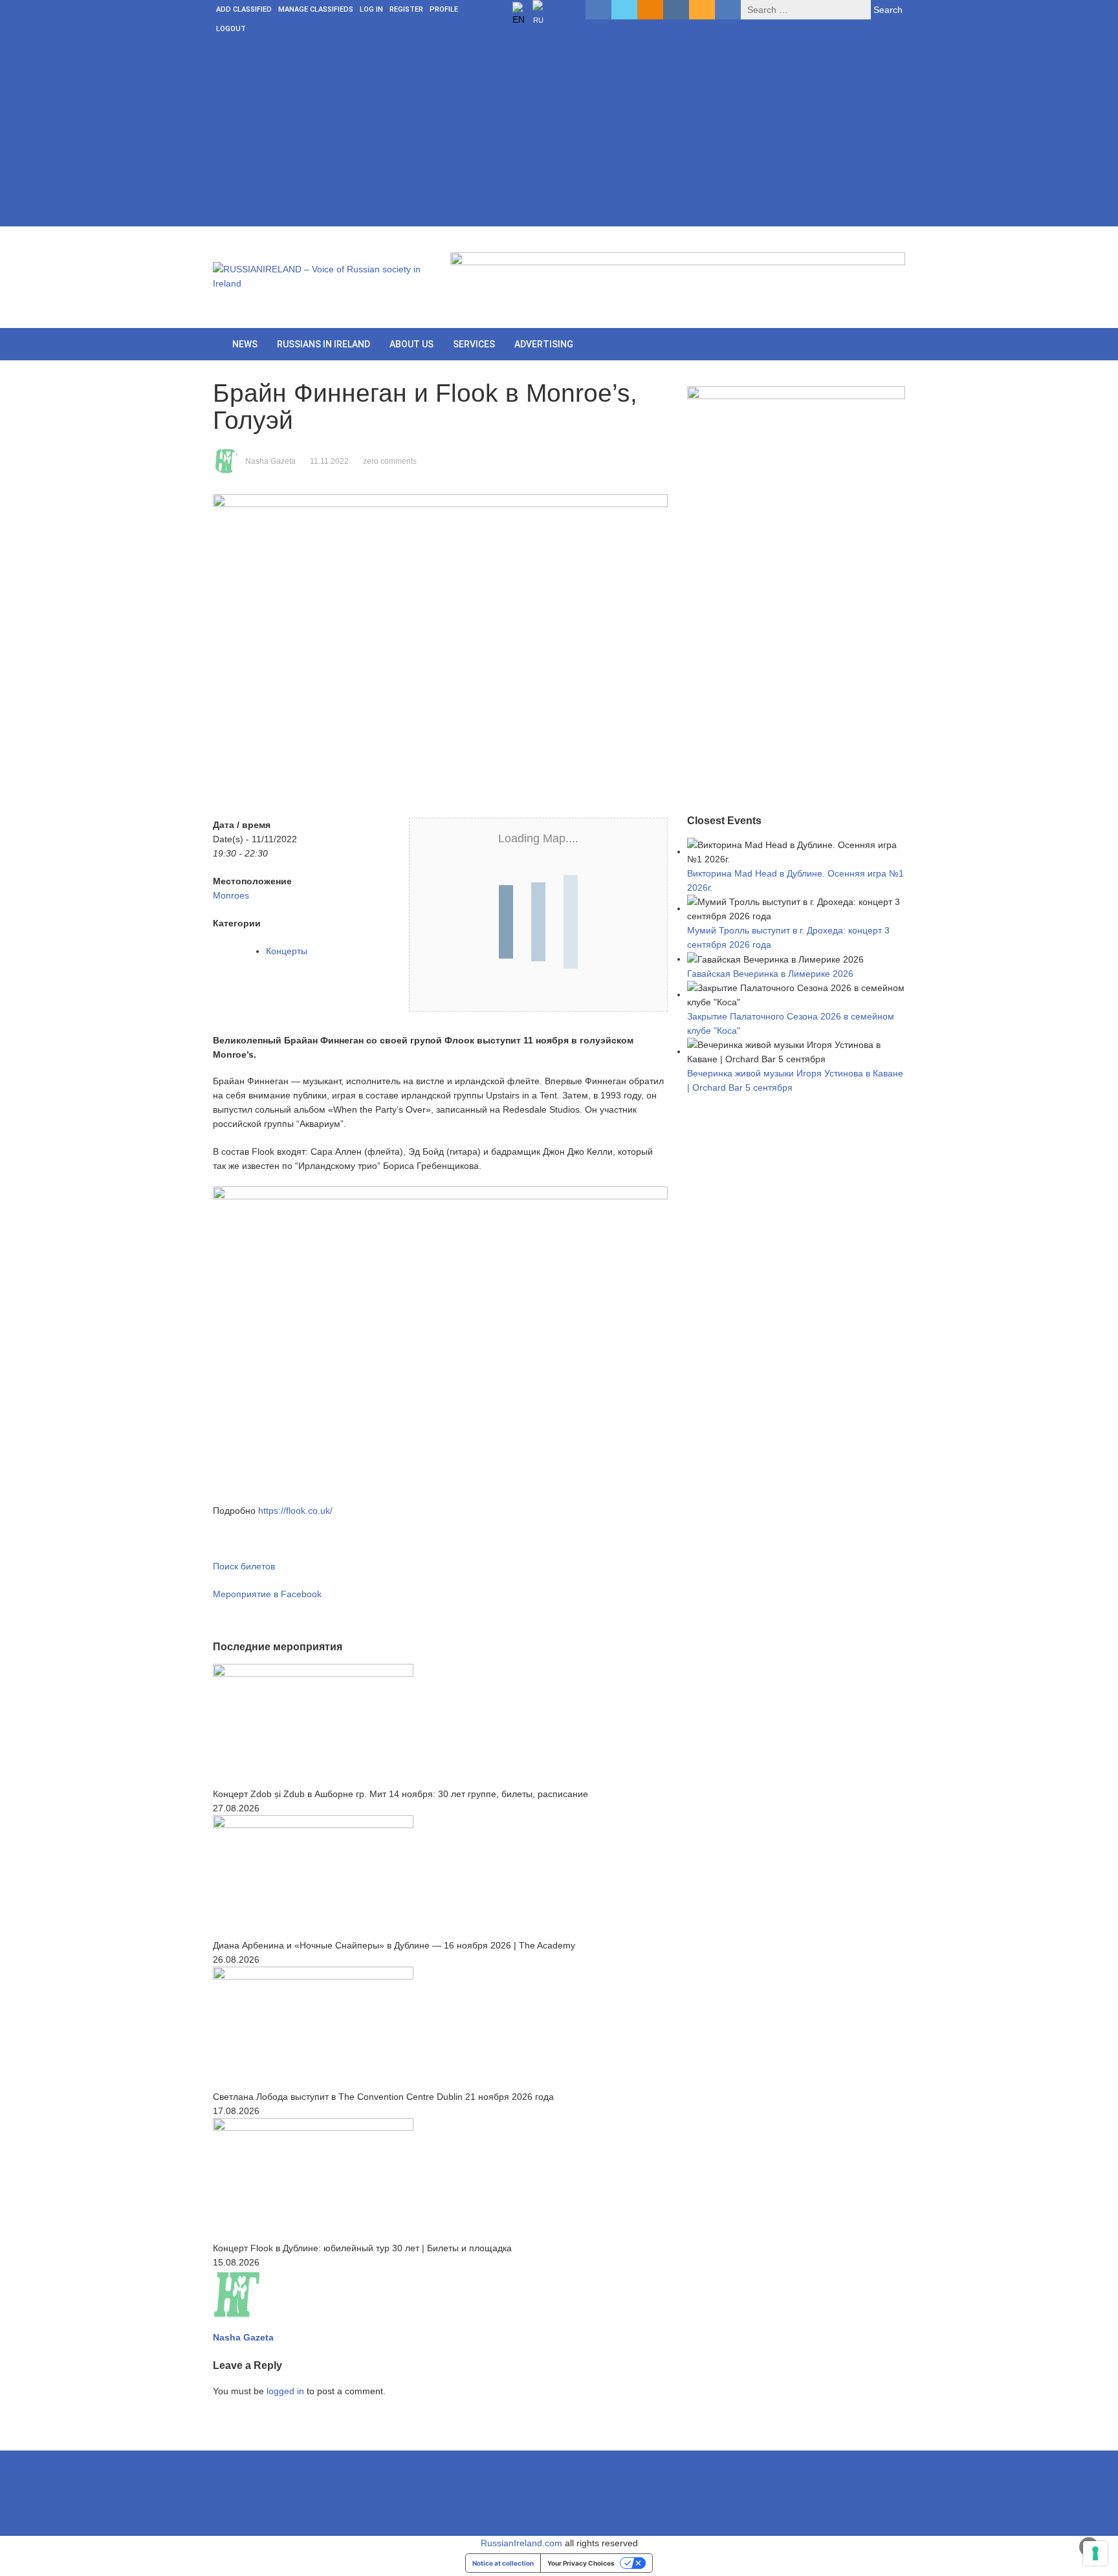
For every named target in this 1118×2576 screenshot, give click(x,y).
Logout (231, 29)
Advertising (544, 344)
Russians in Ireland (323, 344)
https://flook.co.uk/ (295, 1511)
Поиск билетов (244, 1566)
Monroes (231, 895)
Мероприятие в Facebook (267, 1594)
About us (411, 344)
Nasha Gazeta (270, 461)
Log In (371, 9)
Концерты (287, 951)
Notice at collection (503, 2563)
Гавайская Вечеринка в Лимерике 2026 (770, 974)
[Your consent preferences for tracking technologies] (1095, 2553)
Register (406, 9)
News (245, 344)
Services (474, 344)
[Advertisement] (559, 136)
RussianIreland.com (521, 2543)
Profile (444, 9)
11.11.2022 (329, 461)
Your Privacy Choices (581, 2563)
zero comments (390, 461)
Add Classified (244, 9)
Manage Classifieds (316, 9)
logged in (285, 2391)
